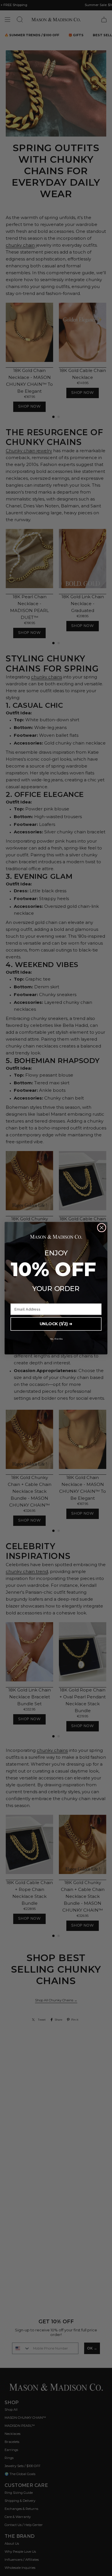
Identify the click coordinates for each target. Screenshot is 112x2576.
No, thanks (56, 1338)
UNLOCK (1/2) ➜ (56, 1324)
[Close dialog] (102, 1227)
